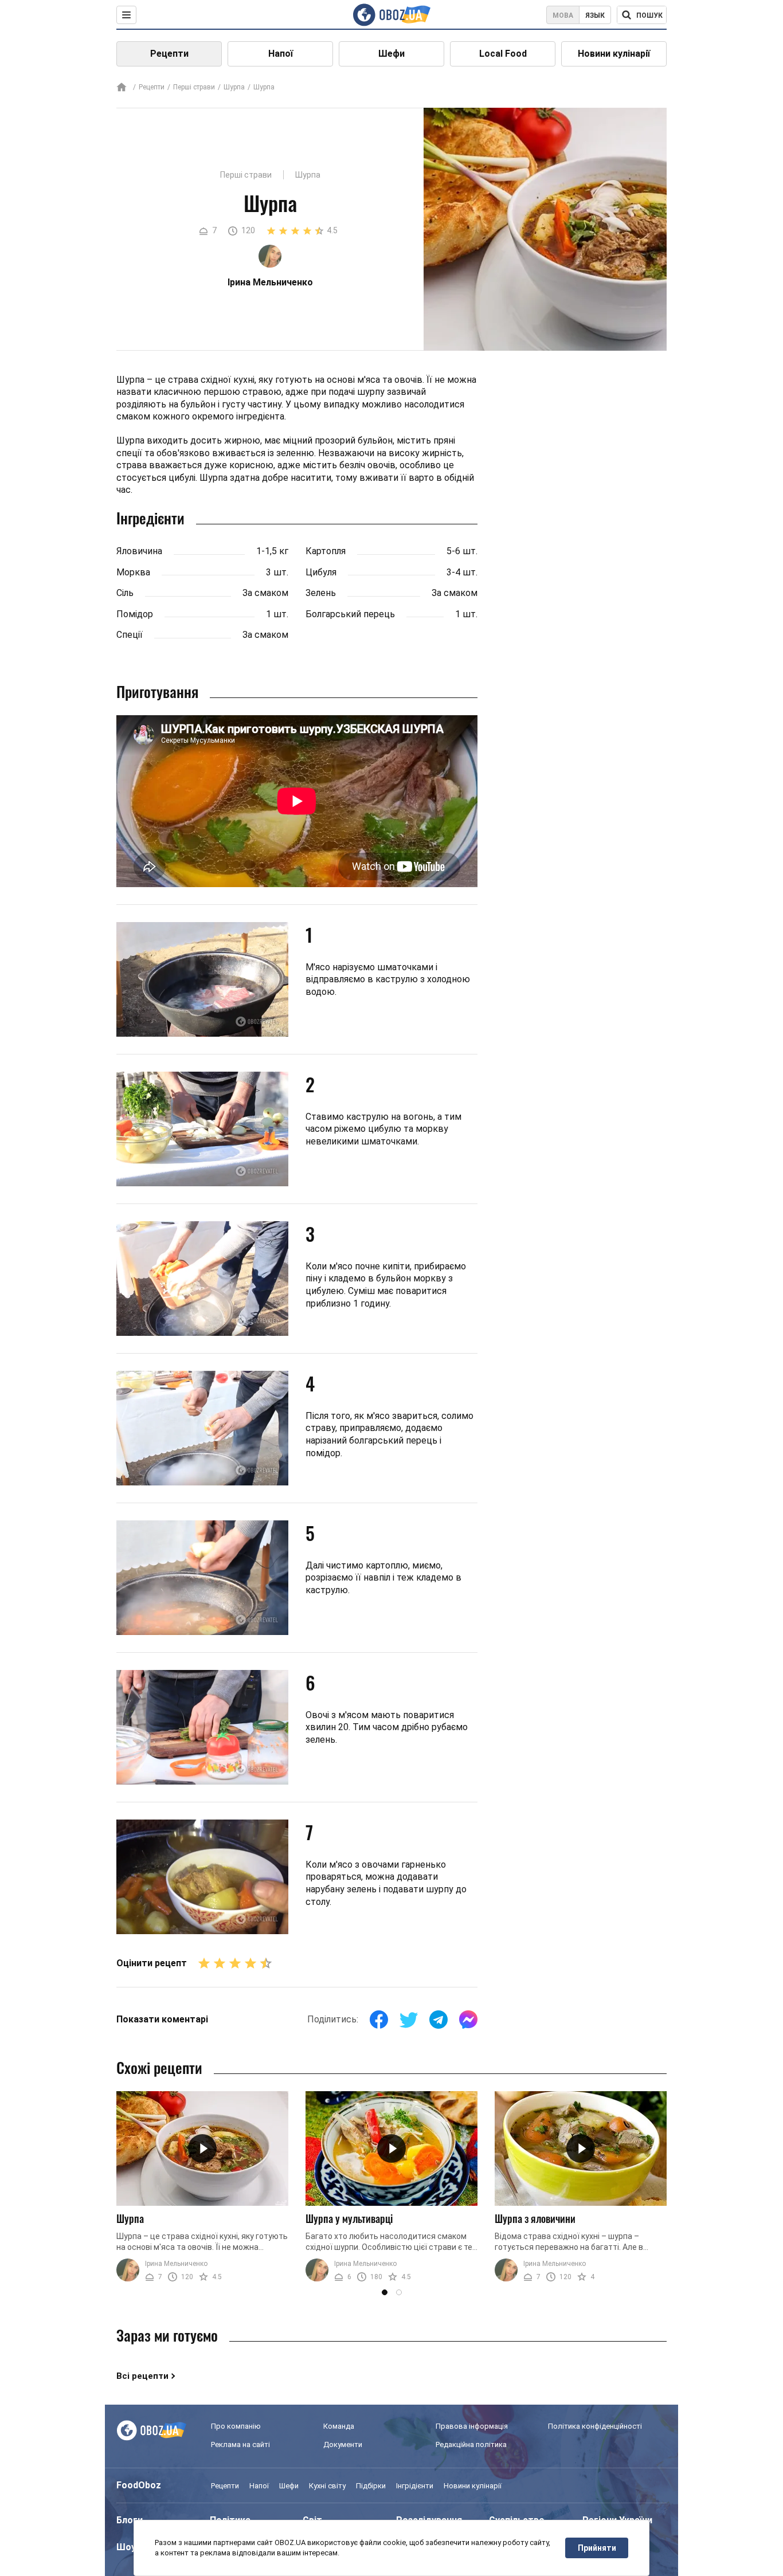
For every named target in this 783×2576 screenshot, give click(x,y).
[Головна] (122, 88)
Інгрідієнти (415, 2486)
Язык (595, 15)
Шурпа (234, 87)
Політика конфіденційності (595, 2426)
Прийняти (597, 2548)
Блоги (130, 2520)
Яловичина (139, 551)
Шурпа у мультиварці (349, 2218)
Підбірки (371, 2486)
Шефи (391, 54)
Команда (339, 2426)
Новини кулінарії (614, 54)
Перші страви (194, 87)
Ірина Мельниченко (176, 2264)
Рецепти (169, 54)
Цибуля (321, 572)
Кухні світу (327, 2486)
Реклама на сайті (240, 2444)
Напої (281, 54)
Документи (343, 2444)
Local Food (503, 54)
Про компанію (236, 2426)
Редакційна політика (471, 2444)
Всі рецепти (142, 2376)
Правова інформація (472, 2426)
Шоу (126, 2547)
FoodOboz (139, 2485)
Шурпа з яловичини (535, 2218)
